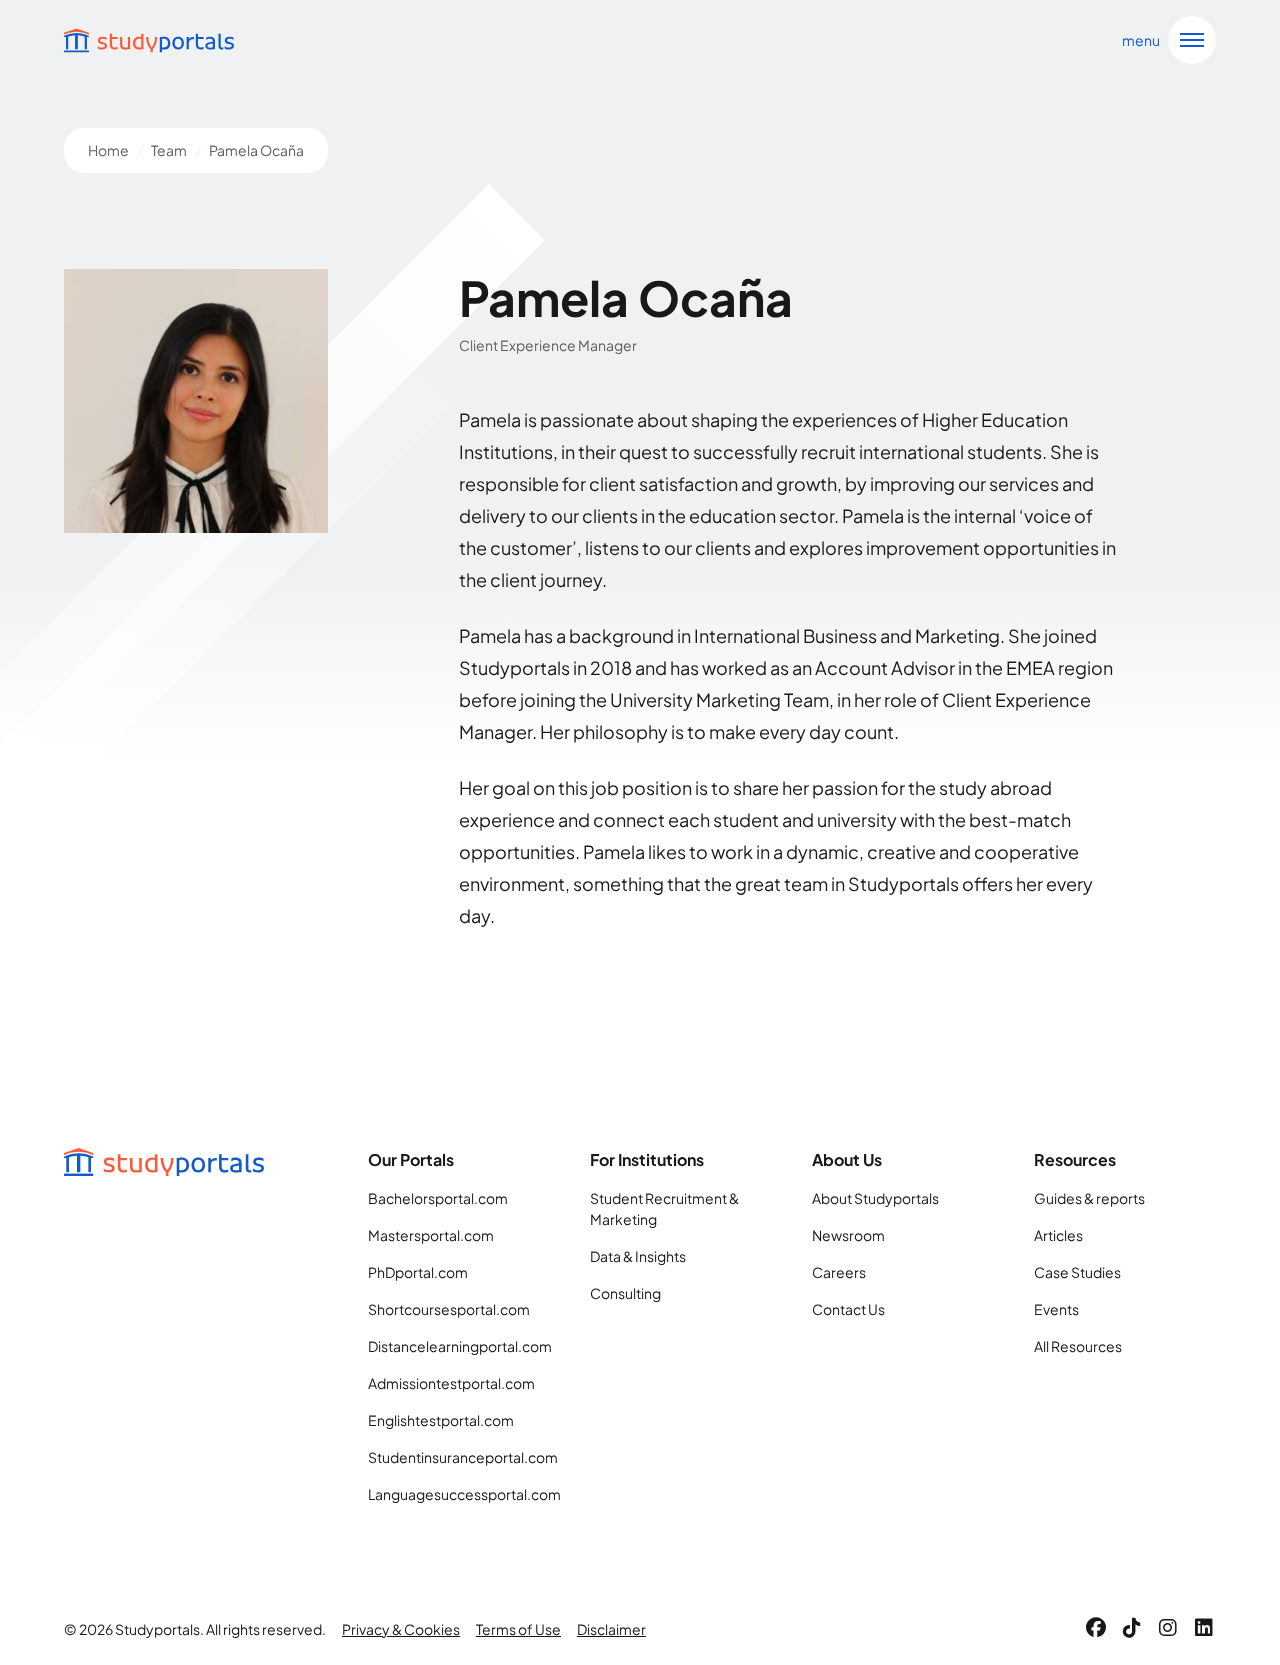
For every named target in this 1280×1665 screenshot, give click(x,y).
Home (108, 150)
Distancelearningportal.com (459, 1346)
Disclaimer (611, 1629)
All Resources (1078, 1346)
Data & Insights (638, 1256)
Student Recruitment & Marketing (664, 1208)
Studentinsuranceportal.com (459, 1457)
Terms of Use (518, 1629)
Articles (1058, 1235)
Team (169, 150)
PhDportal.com (418, 1272)
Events (1056, 1309)
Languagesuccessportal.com (459, 1494)
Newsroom (848, 1235)
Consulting (625, 1293)
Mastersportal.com (431, 1235)
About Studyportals (875, 1198)
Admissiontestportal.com (451, 1383)
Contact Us (848, 1309)
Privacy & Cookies (401, 1629)
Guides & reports (1089, 1198)
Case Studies (1077, 1272)
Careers (839, 1272)
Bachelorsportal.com (438, 1198)
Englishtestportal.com (441, 1420)
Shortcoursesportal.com (449, 1309)
